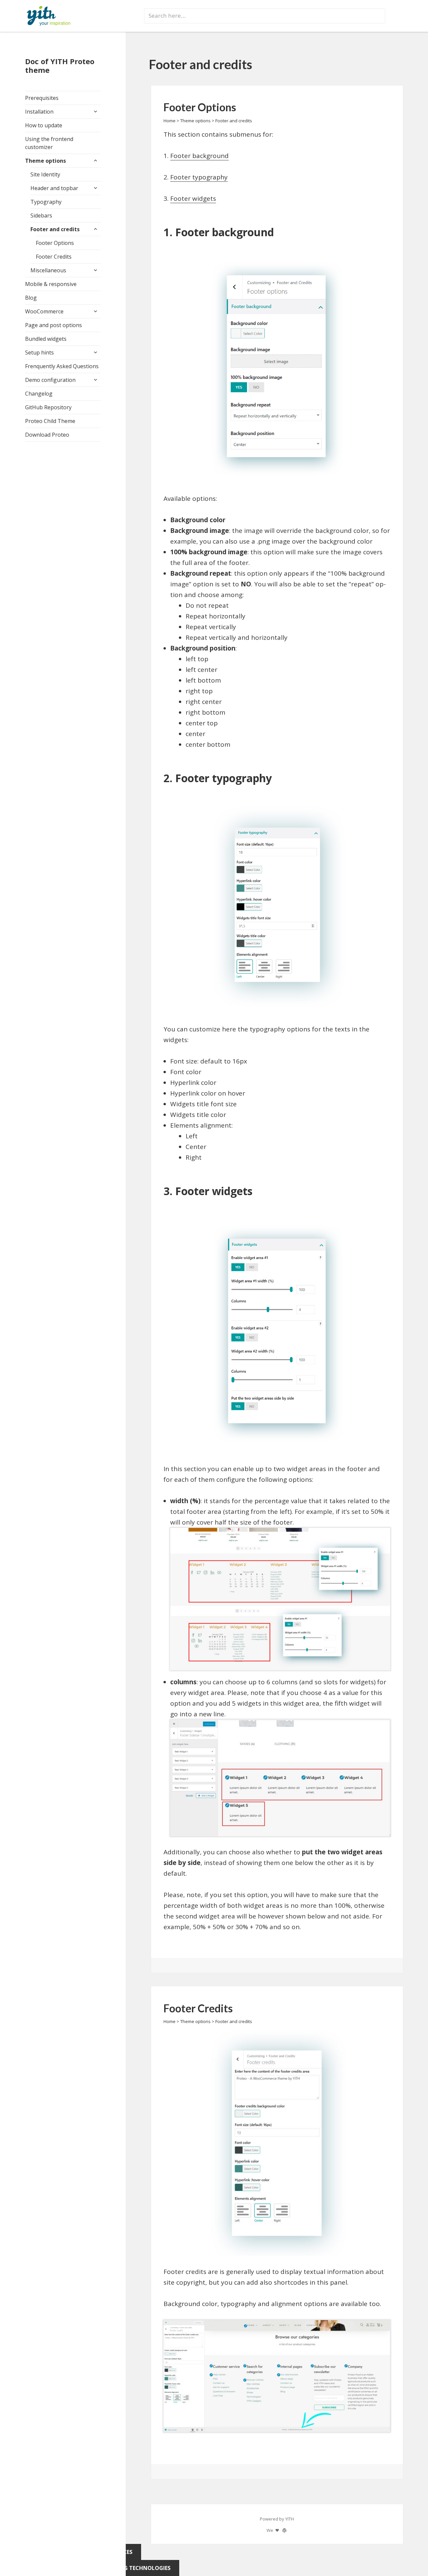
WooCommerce (44, 311)
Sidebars (41, 216)
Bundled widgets (46, 339)
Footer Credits (54, 257)
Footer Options (55, 243)
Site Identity (45, 174)
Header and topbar (54, 188)
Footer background (199, 156)
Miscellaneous (48, 270)
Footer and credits (55, 229)
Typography (46, 202)
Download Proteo (47, 435)
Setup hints (39, 352)
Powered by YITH (277, 2519)
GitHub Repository (48, 407)
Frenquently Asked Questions (62, 366)
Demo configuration (50, 380)
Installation (39, 112)
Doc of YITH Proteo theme (60, 65)
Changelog (39, 394)
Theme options (45, 161)
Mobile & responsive (51, 284)
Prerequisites (42, 98)
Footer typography (199, 177)
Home (170, 121)
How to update (44, 125)
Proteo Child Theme (50, 421)
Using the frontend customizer (49, 143)
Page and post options (53, 325)
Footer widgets (193, 198)
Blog (31, 298)
